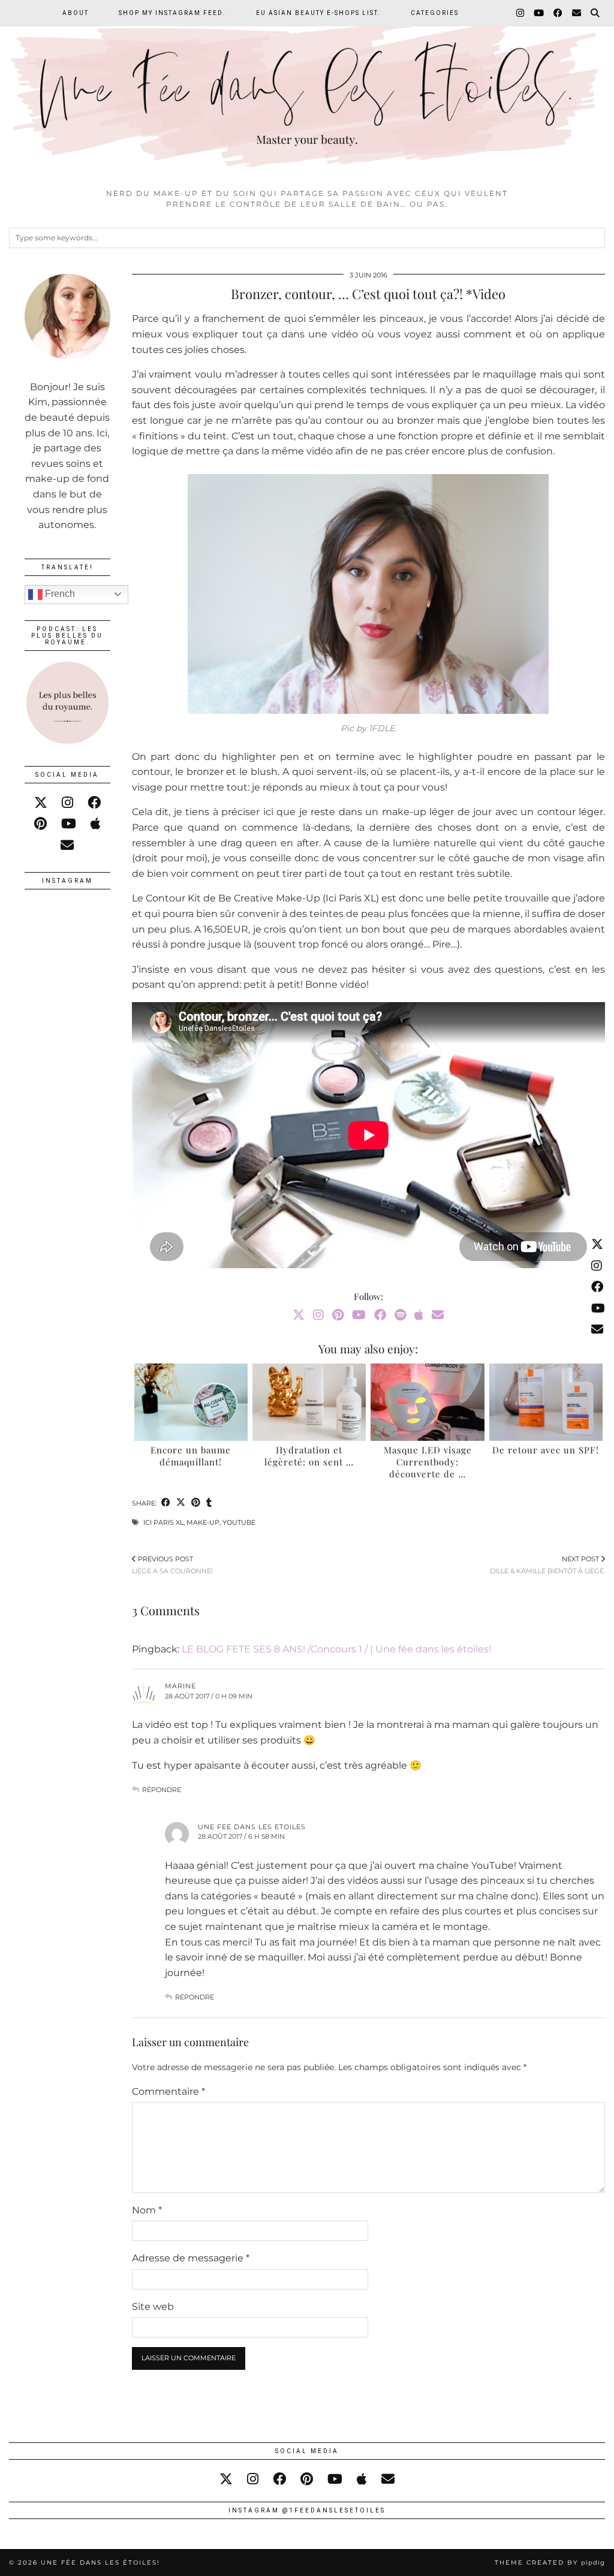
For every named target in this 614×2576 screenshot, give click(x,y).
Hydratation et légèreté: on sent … (309, 1456)
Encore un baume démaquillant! (191, 1456)
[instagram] (67, 803)
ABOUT (76, 13)
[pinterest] (40, 824)
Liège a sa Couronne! (172, 1565)
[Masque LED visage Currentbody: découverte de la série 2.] (427, 1402)
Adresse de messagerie (191, 2258)
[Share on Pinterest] (196, 1503)
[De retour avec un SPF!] (546, 1402)
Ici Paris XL (163, 1522)
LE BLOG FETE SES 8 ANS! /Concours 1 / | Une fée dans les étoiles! (336, 1649)
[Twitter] (299, 1315)
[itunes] (96, 824)
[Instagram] (521, 13)
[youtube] (69, 824)
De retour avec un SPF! (546, 1450)
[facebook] (94, 803)
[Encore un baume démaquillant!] (191, 1402)
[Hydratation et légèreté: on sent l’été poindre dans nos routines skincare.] (309, 1402)
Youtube (239, 1522)
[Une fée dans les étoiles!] (307, 91)
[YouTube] (539, 13)
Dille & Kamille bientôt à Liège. (547, 1565)
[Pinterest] (338, 1315)
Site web (153, 2307)
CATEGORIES (435, 13)
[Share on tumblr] (209, 1503)
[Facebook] (559, 13)
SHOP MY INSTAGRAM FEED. (172, 13)
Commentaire (168, 2091)
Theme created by (550, 2563)
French (59, 594)
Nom (147, 2210)
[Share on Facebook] (166, 1503)
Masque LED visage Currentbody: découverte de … (428, 1462)
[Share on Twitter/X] (181, 1503)
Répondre (162, 1790)
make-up (203, 1522)
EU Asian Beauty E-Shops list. (318, 13)
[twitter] (41, 803)
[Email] (577, 13)
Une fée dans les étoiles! (100, 2563)
